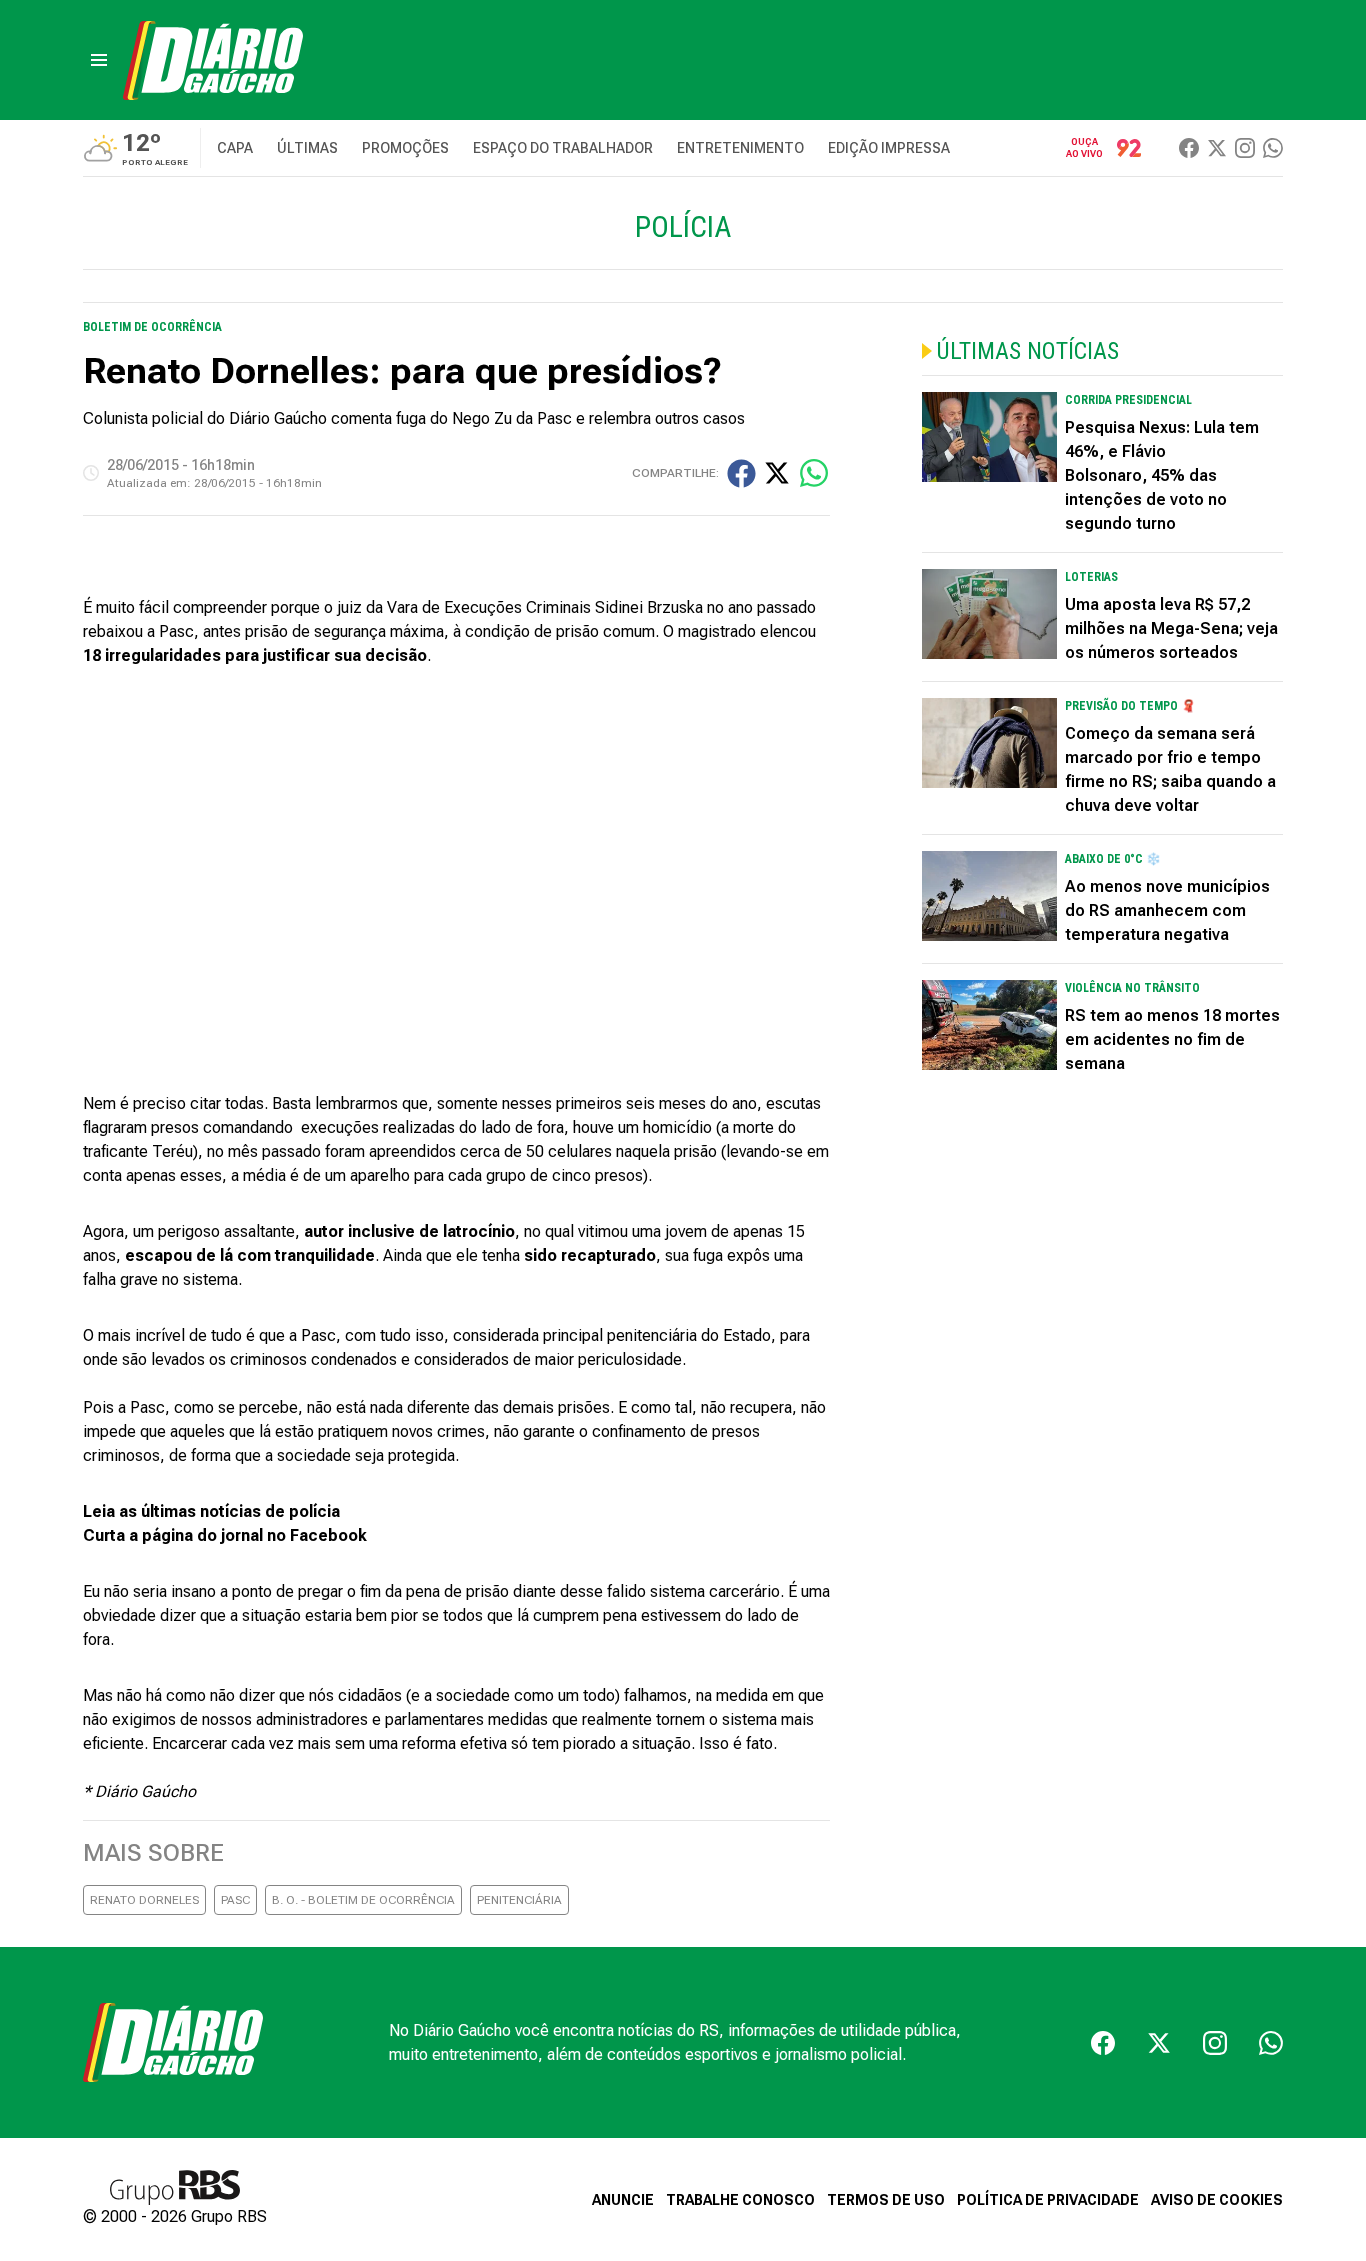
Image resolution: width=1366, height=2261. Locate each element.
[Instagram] (1245, 148)
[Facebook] (1189, 148)
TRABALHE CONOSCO (740, 2200)
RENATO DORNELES (144, 1900)
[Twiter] (1217, 148)
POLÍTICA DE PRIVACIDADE (1048, 2200)
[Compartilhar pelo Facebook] (741, 473)
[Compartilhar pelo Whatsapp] (814, 473)
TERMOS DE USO (886, 2200)
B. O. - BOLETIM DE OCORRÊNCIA (363, 1900)
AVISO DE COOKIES (1217, 2200)
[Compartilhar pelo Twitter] (777, 473)
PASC (235, 1900)
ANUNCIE (623, 2200)
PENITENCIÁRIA (519, 1900)
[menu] (99, 60)
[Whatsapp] (1273, 148)
